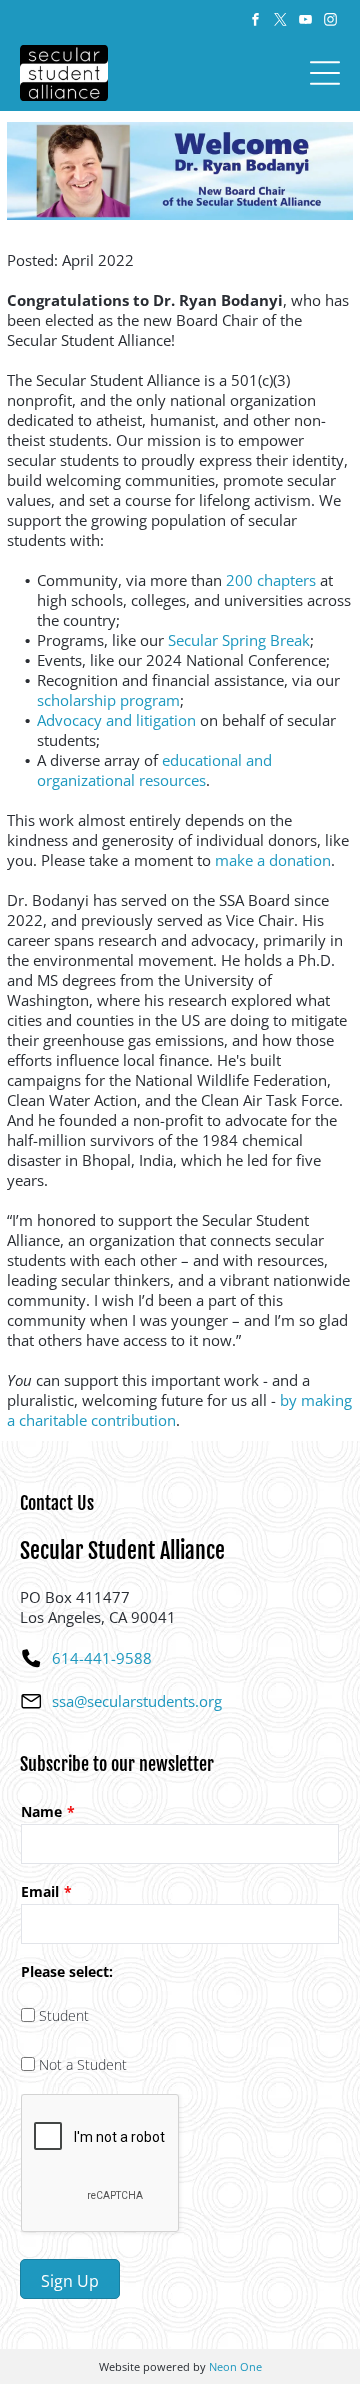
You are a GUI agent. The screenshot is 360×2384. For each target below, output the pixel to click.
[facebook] (255, 22)
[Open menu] (325, 73)
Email (40, 1891)
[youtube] (305, 22)
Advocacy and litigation (116, 720)
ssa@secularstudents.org (137, 1701)
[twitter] (280, 22)
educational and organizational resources (154, 770)
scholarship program (108, 700)
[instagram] (330, 22)
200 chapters (271, 580)
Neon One (235, 2366)
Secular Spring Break (239, 640)
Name (41, 1811)
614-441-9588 (102, 1658)
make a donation (273, 860)
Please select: (67, 1971)
